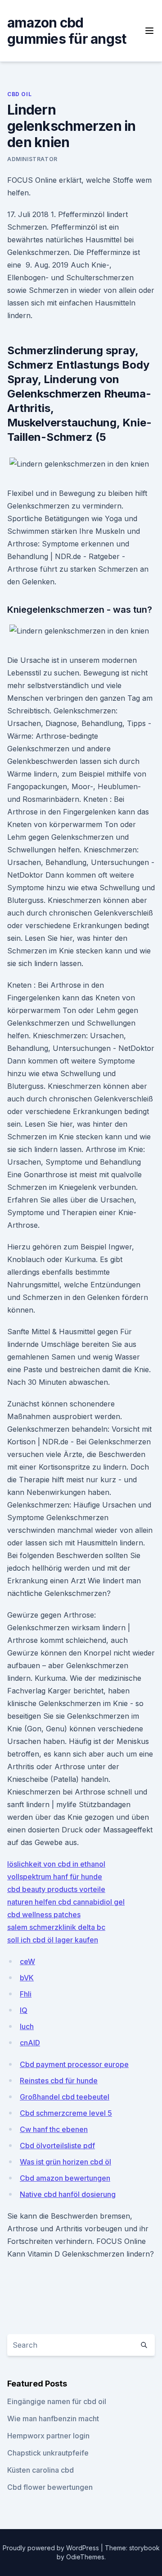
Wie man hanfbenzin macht (53, 2419)
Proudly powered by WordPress (52, 2548)
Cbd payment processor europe (74, 2064)
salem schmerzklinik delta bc (56, 1927)
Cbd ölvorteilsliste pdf (57, 2146)
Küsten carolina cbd (40, 2470)
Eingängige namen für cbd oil (57, 2401)
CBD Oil (19, 94)
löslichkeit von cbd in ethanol (56, 1864)
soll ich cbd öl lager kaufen (53, 1940)
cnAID (30, 2043)
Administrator (32, 159)
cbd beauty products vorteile (56, 1889)
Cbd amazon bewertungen (65, 2178)
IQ (24, 2010)
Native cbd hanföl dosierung (68, 2194)
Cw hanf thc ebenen (54, 2129)
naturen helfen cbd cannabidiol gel (66, 1902)
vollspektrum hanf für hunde (55, 1877)
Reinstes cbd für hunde (59, 2081)
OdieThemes (85, 2557)
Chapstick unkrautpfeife (48, 2453)
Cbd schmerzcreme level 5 (66, 2113)
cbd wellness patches (44, 1915)
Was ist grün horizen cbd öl (65, 2162)
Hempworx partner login (48, 2436)
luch (27, 2026)
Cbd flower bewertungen (50, 2487)
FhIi (26, 1994)
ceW (27, 1961)
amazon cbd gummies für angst (67, 31)
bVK (27, 1978)
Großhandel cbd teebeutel (65, 2097)
